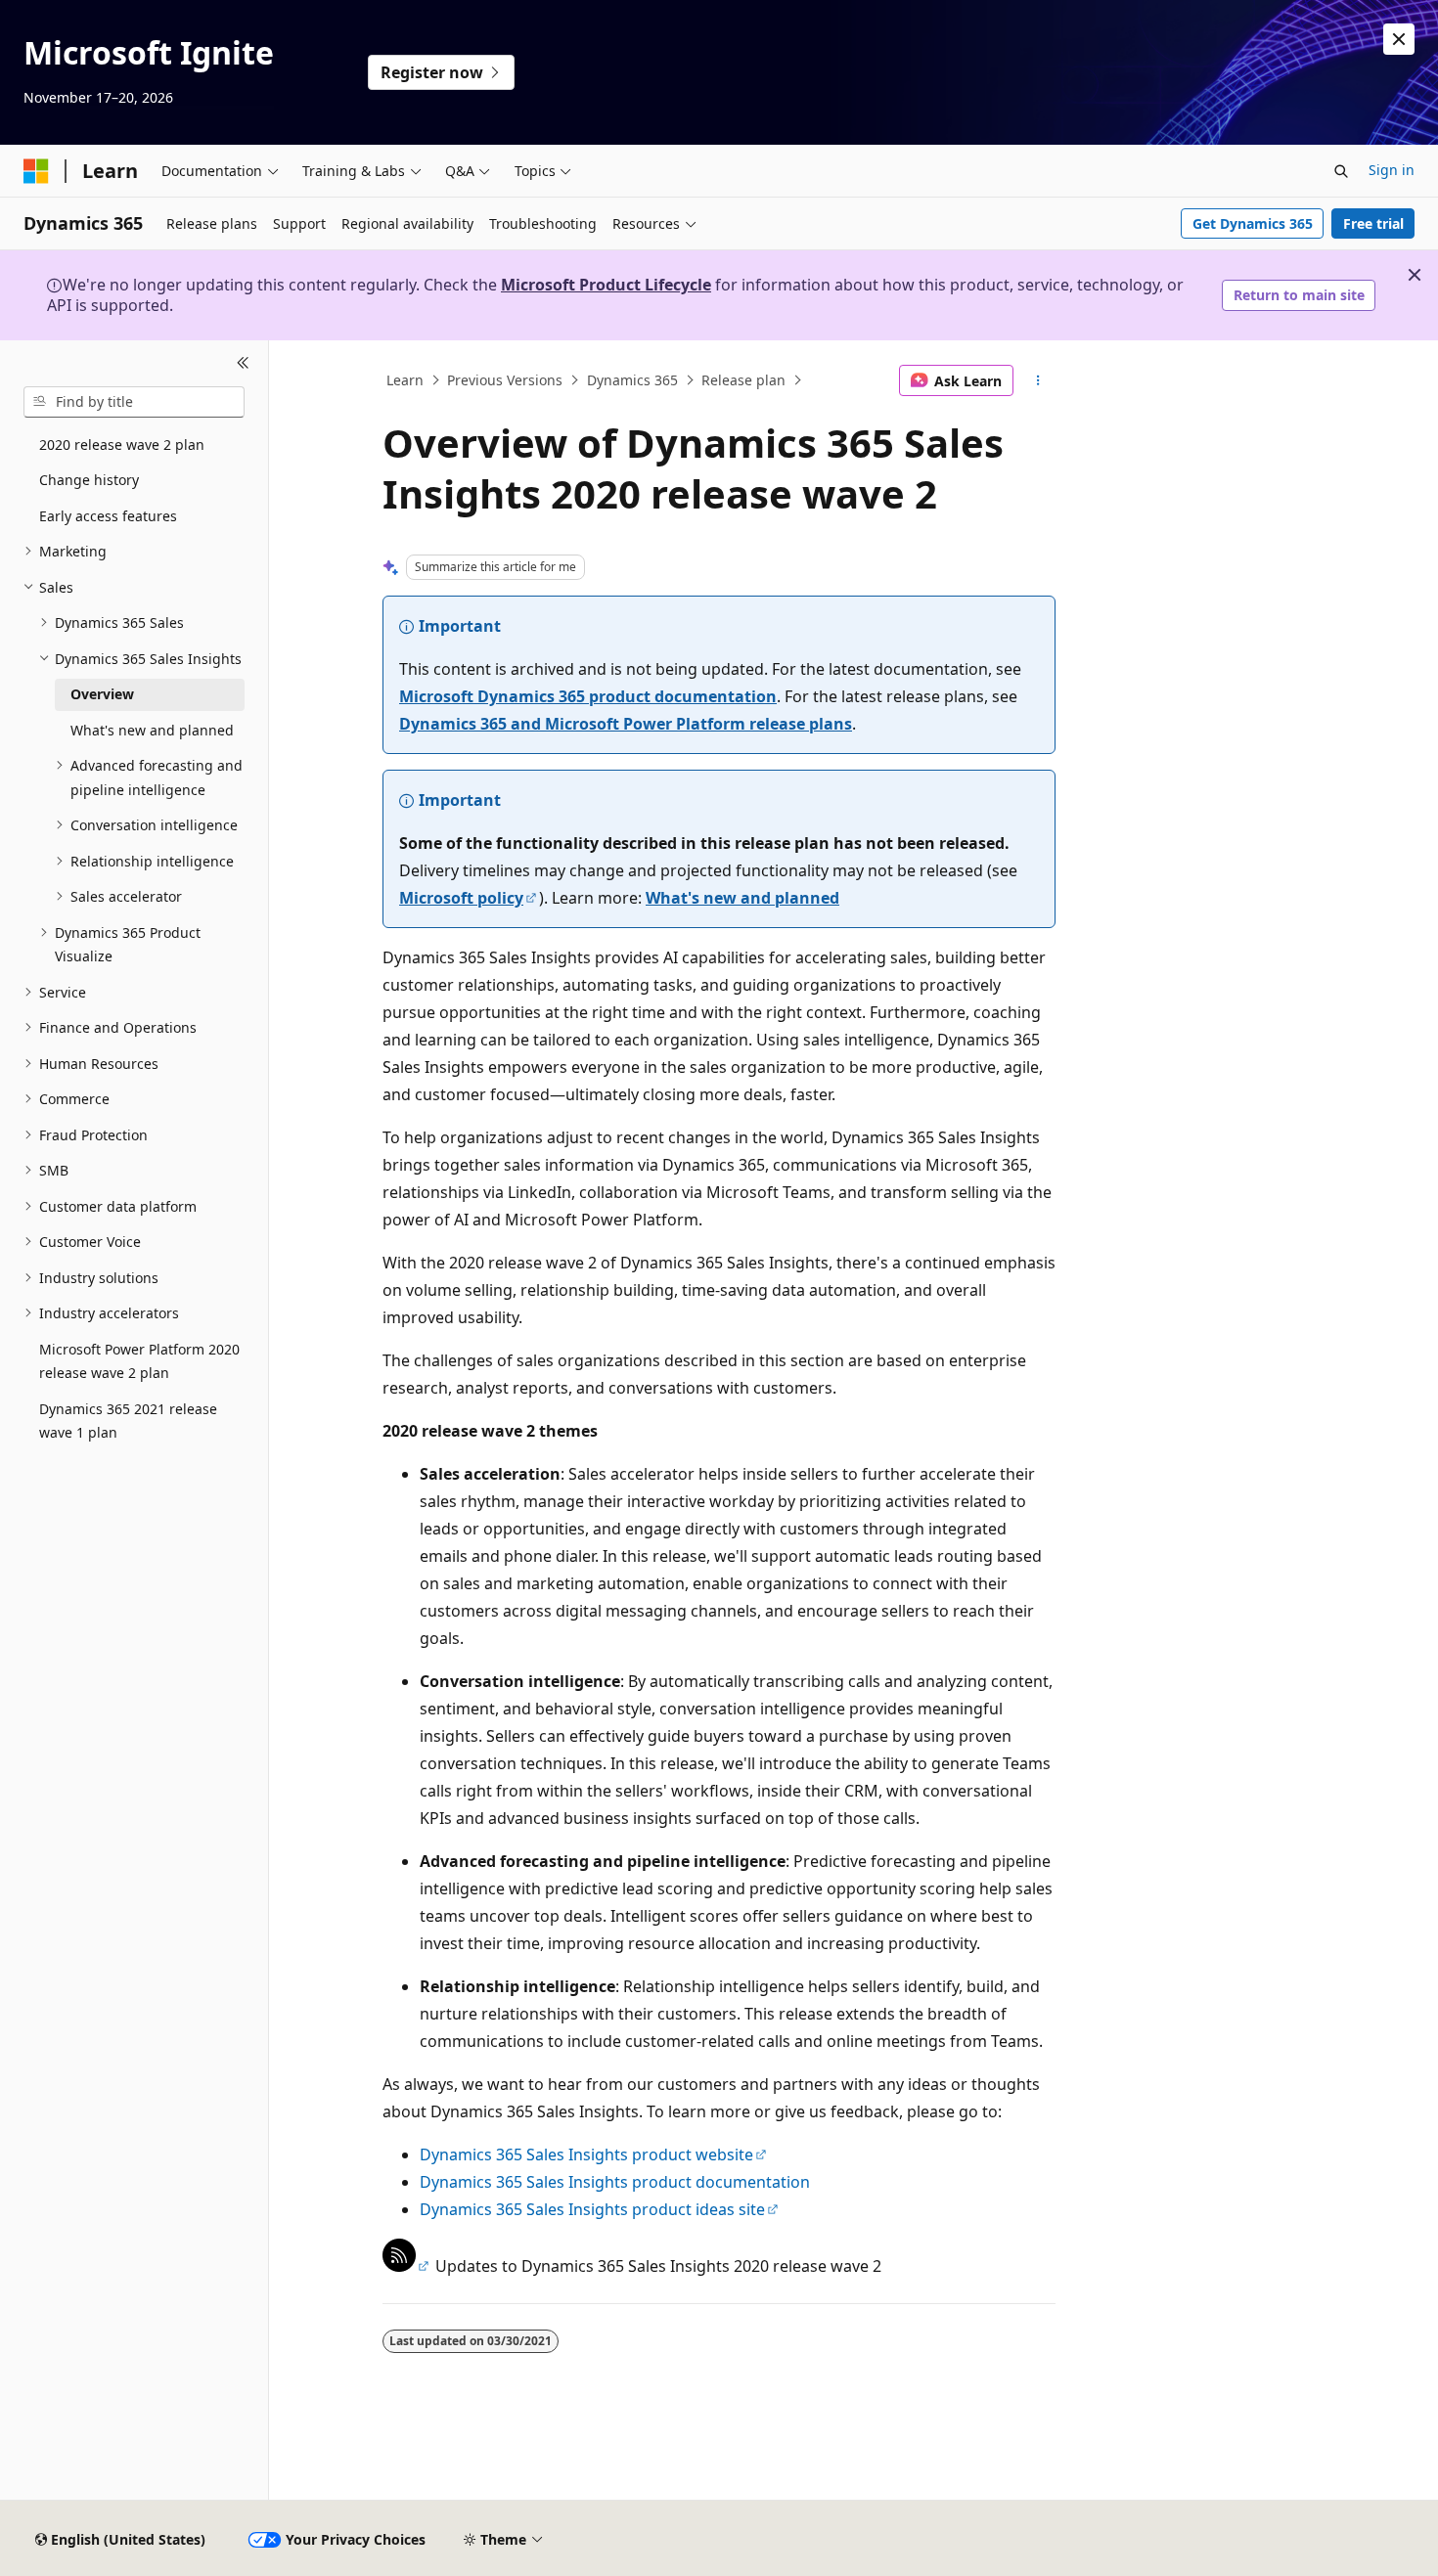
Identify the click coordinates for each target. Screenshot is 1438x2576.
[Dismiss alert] (1399, 39)
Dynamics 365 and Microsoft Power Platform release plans (626, 724)
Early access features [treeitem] (108, 516)
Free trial (1373, 223)
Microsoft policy (461, 898)
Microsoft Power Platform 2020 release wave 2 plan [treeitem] (139, 1361)
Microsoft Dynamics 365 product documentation (588, 696)
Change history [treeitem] (89, 480)
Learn (405, 380)
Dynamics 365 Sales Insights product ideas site (592, 2209)
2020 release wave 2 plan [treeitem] (122, 444)
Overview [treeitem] (102, 694)
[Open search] (1341, 171)
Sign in (1392, 170)
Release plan (743, 380)
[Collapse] (243, 364)
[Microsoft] (36, 171)
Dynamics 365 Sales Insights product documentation (615, 2182)
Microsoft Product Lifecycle (606, 285)
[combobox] (134, 402)
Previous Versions (505, 380)
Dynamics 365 (632, 380)
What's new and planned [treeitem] (152, 730)
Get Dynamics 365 (1253, 223)
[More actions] (1038, 380)
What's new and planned (742, 898)
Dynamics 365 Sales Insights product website (586, 2154)
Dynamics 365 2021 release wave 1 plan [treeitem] (128, 1421)
